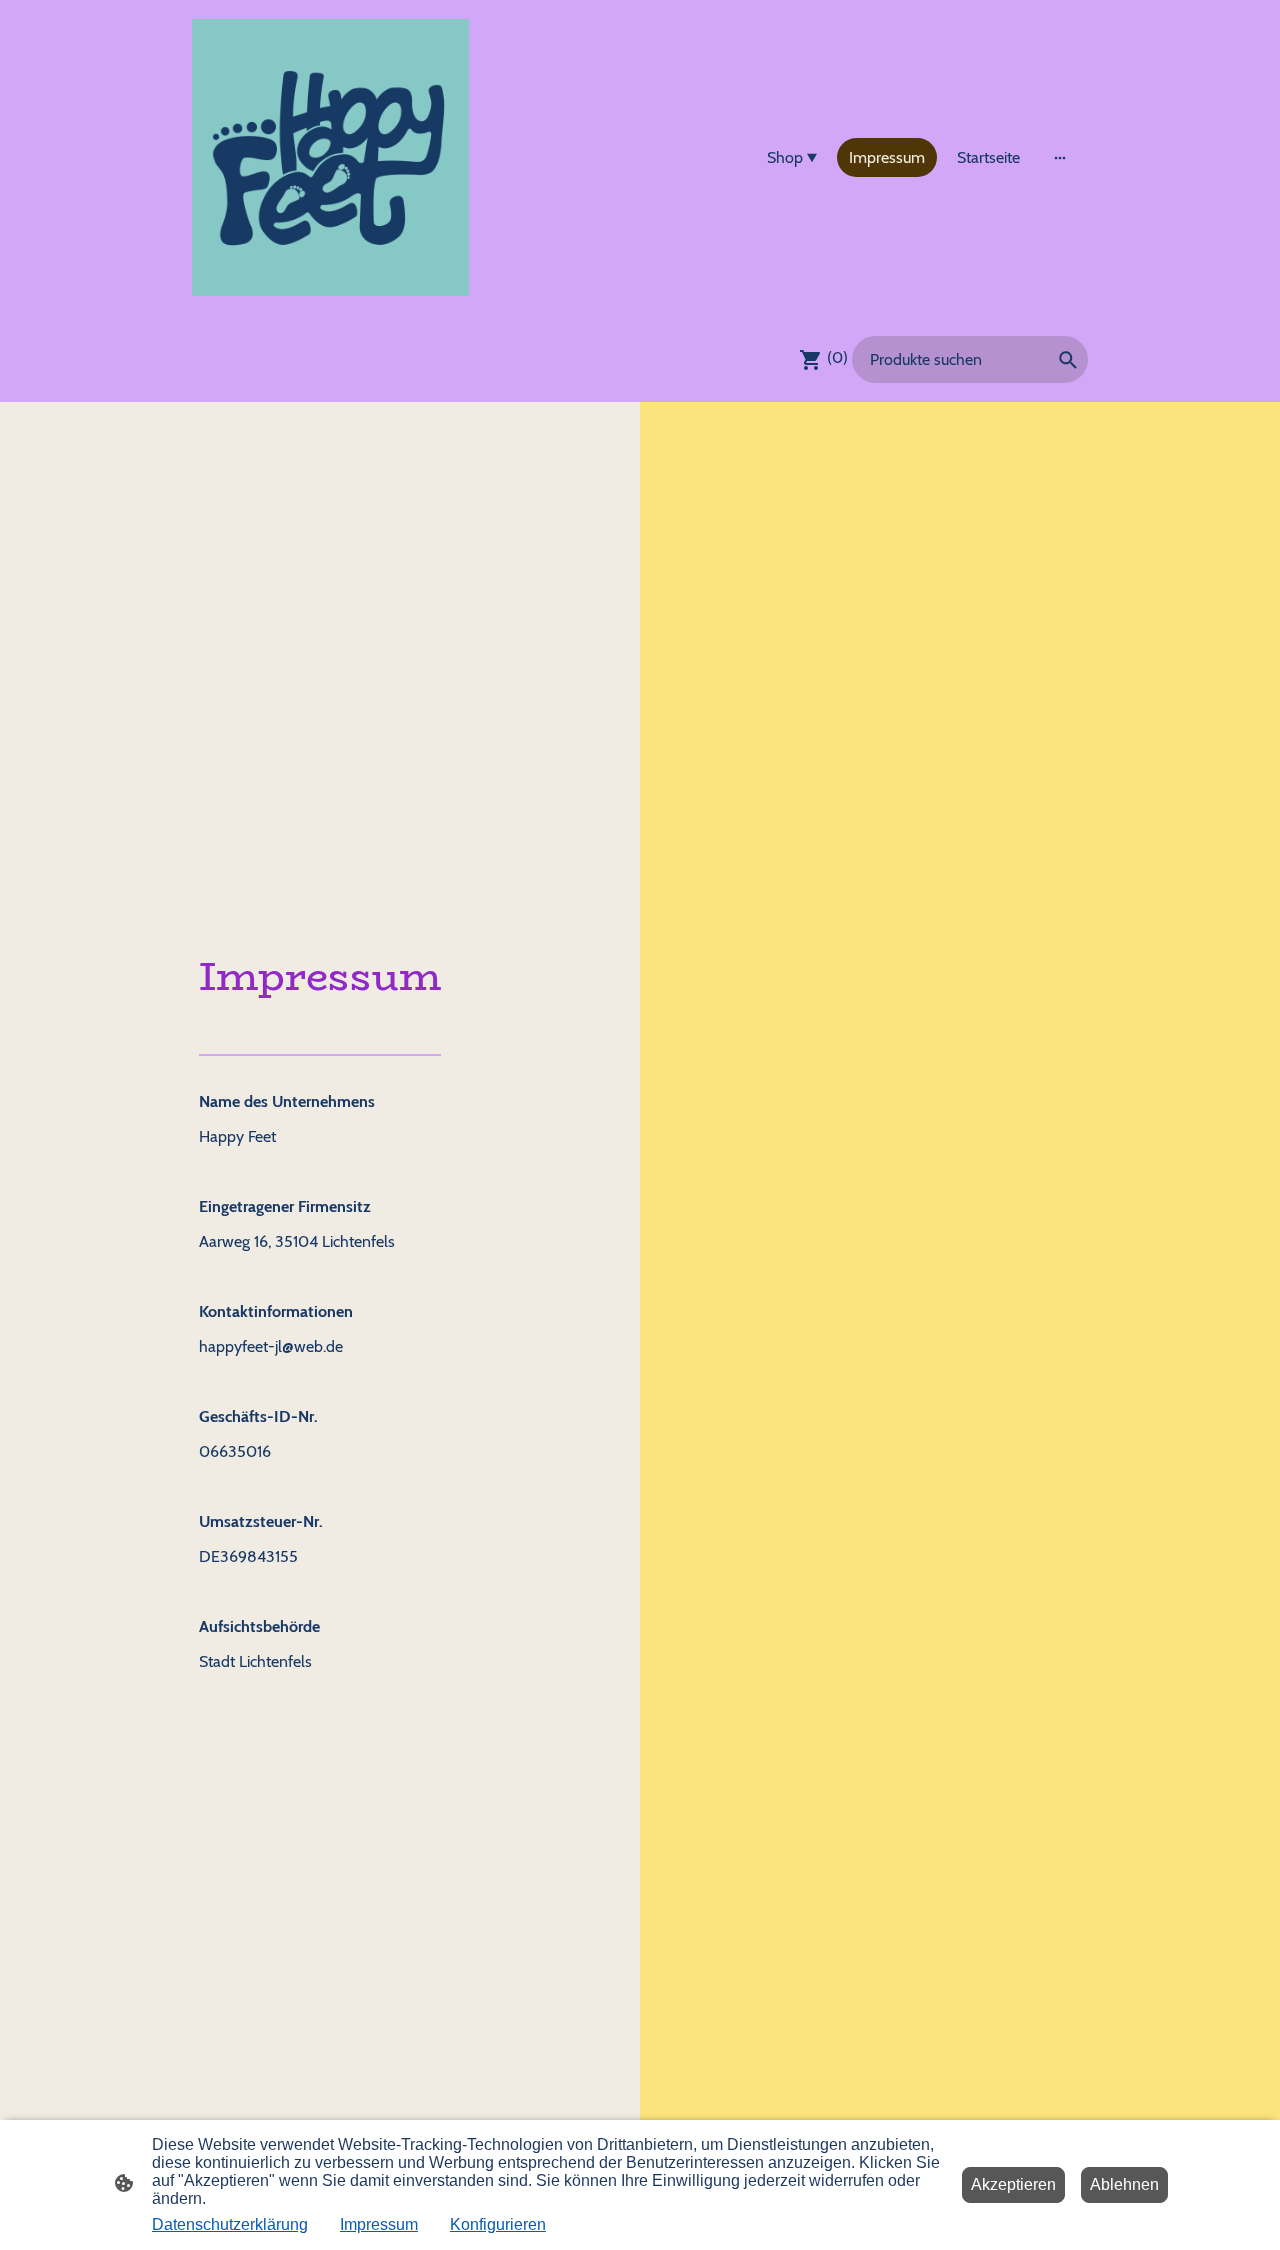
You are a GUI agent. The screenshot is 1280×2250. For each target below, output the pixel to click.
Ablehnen (1124, 2184)
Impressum (379, 2224)
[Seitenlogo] (330, 157)
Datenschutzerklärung (230, 2224)
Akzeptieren (1013, 2184)
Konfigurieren (498, 2224)
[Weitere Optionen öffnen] (1060, 158)
